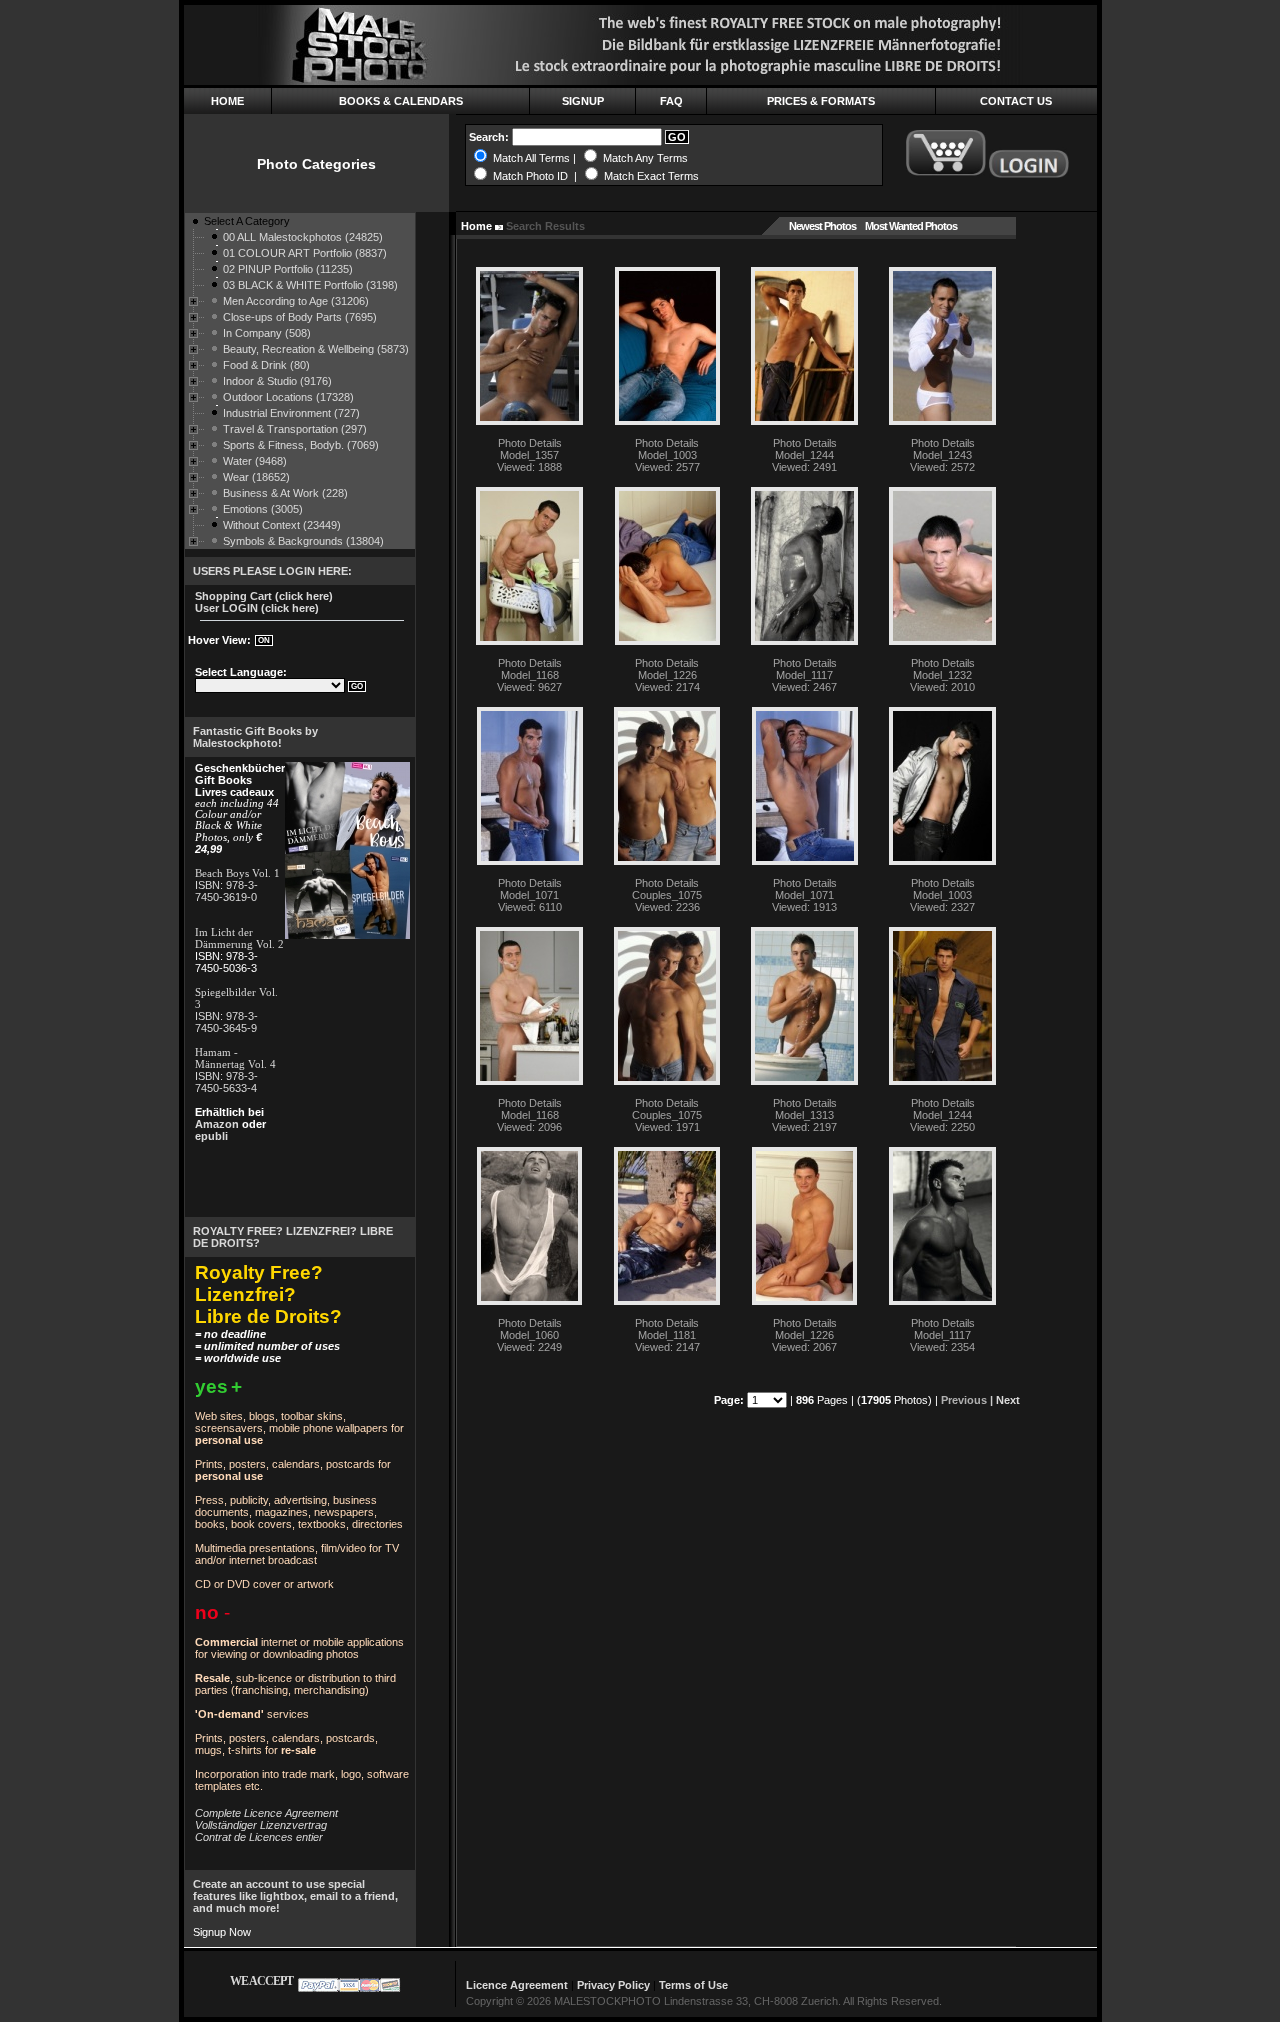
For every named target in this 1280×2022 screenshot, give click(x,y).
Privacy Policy (613, 1985)
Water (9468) (255, 461)
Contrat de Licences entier (259, 1837)
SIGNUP (583, 101)
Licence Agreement (517, 1985)
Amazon (217, 1124)
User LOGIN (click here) (257, 608)
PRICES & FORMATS (821, 101)
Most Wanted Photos (911, 226)
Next (1008, 1400)
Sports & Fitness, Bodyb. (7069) (301, 445)
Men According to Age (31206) (296, 301)
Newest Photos (822, 226)
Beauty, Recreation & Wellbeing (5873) (316, 349)
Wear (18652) (256, 477)
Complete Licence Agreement (266, 1813)
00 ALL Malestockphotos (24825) (303, 237)
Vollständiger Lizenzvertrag (261, 1825)
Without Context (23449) (282, 525)
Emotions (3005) (263, 509)
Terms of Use (693, 1985)
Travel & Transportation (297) (295, 429)
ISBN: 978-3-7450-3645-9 (226, 1022)
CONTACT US (1016, 101)
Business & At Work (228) (285, 493)
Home (476, 226)
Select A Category (247, 221)
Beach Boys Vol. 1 (237, 873)
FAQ (671, 101)
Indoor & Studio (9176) (277, 381)
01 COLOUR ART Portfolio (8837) (305, 253)
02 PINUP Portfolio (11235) (288, 269)
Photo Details (530, 443)
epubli (211, 1136)
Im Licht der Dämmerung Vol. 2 (239, 938)
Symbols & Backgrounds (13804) (303, 541)
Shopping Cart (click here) (264, 596)
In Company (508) (267, 333)
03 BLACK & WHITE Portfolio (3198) (310, 285)
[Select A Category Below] (194, 225)
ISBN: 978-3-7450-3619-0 (226, 891)
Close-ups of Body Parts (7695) (300, 317)
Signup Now (222, 1932)
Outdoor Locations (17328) (288, 397)
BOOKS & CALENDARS (401, 101)
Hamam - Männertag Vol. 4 (235, 1058)
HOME (227, 101)
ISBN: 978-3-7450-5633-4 (226, 1082)
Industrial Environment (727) (291, 413)
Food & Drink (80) (266, 365)
